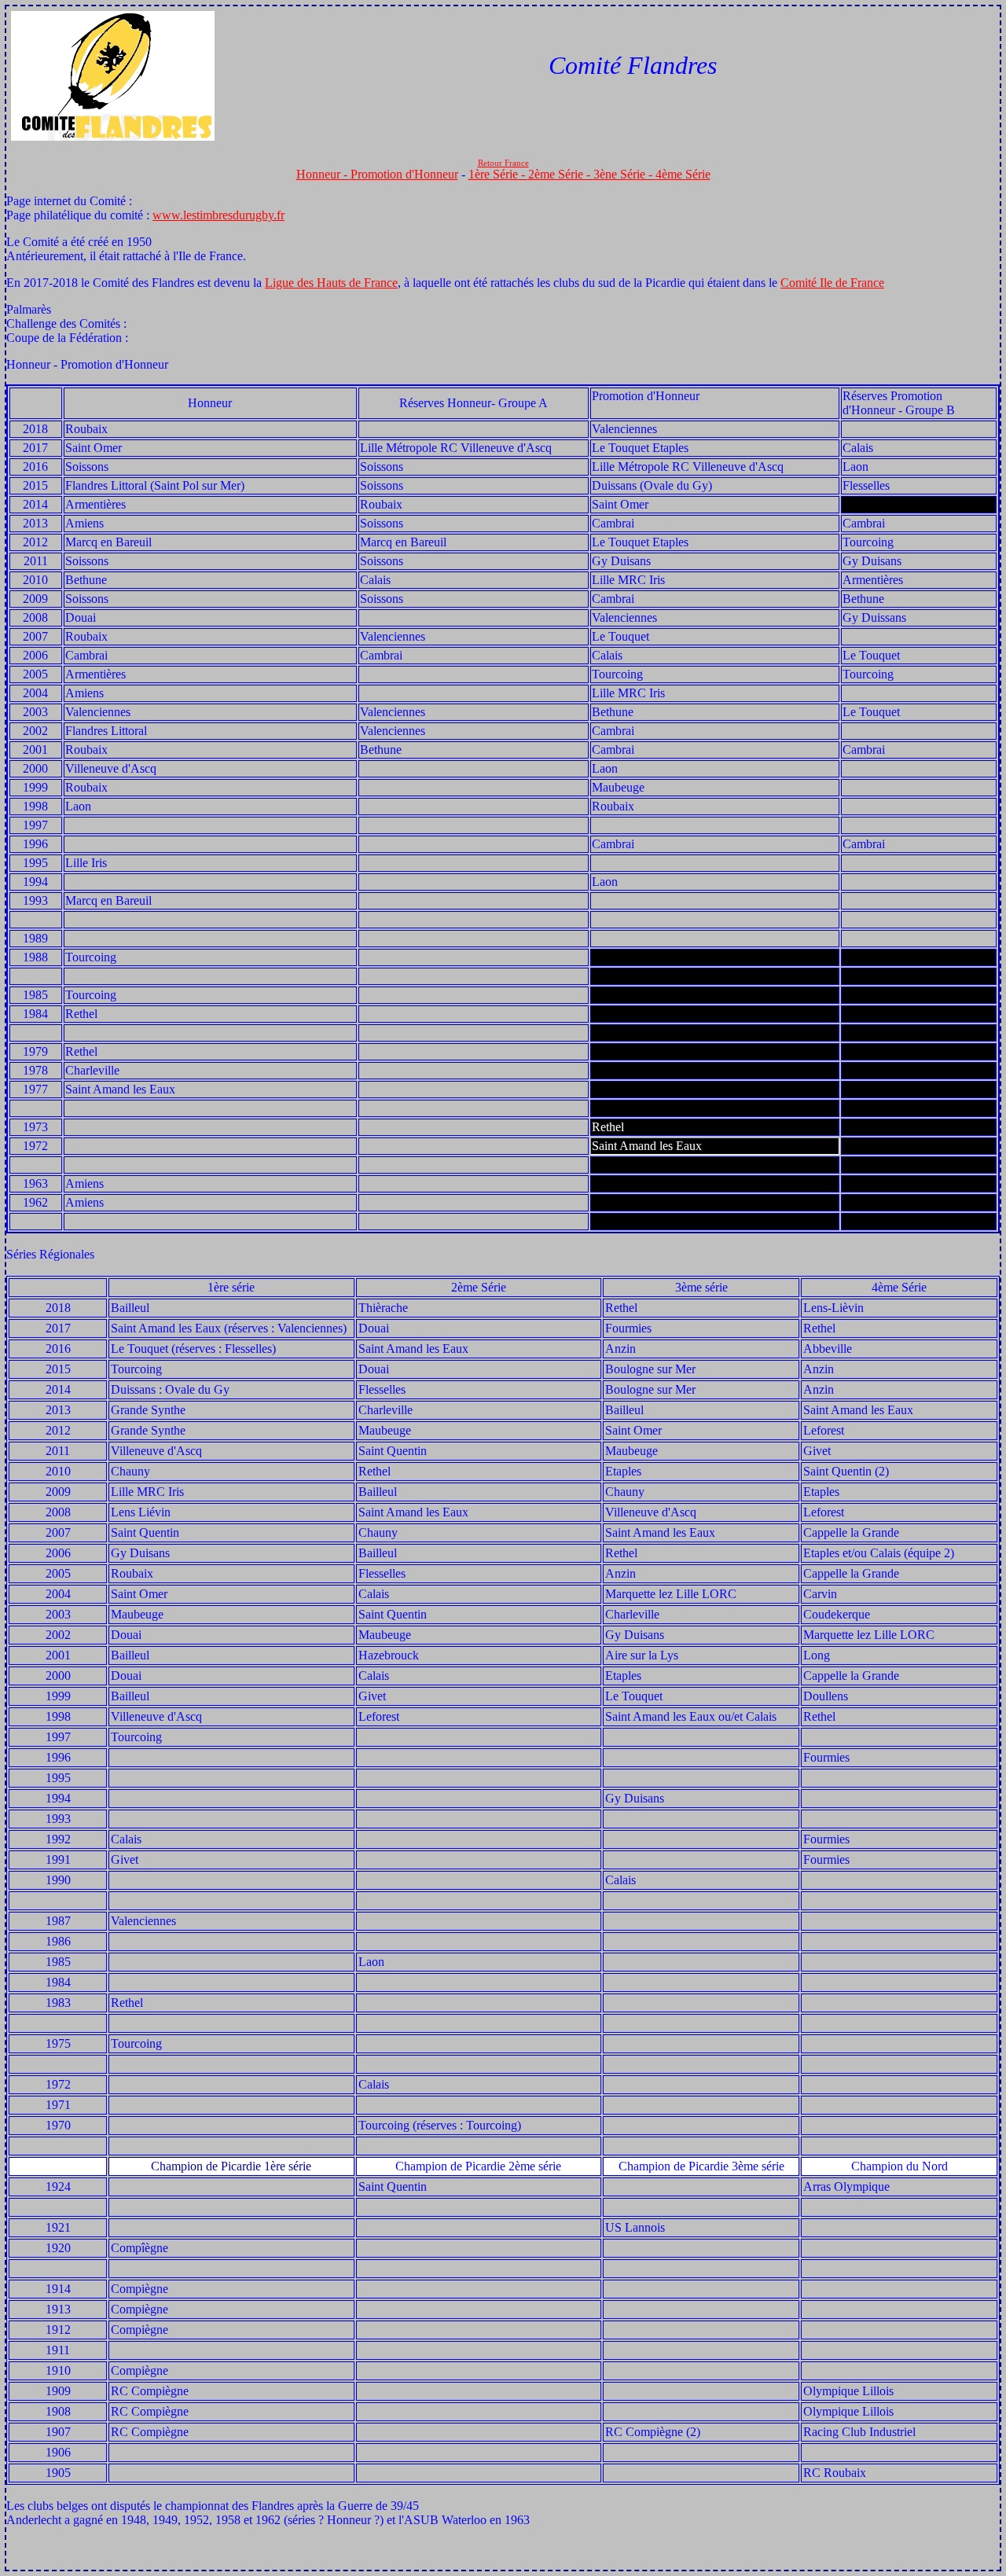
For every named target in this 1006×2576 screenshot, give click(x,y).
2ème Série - (561, 174)
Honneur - (323, 174)
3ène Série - (624, 174)
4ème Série (683, 174)
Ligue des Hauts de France (331, 283)
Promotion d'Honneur (404, 174)
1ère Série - (498, 174)
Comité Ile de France (832, 283)
